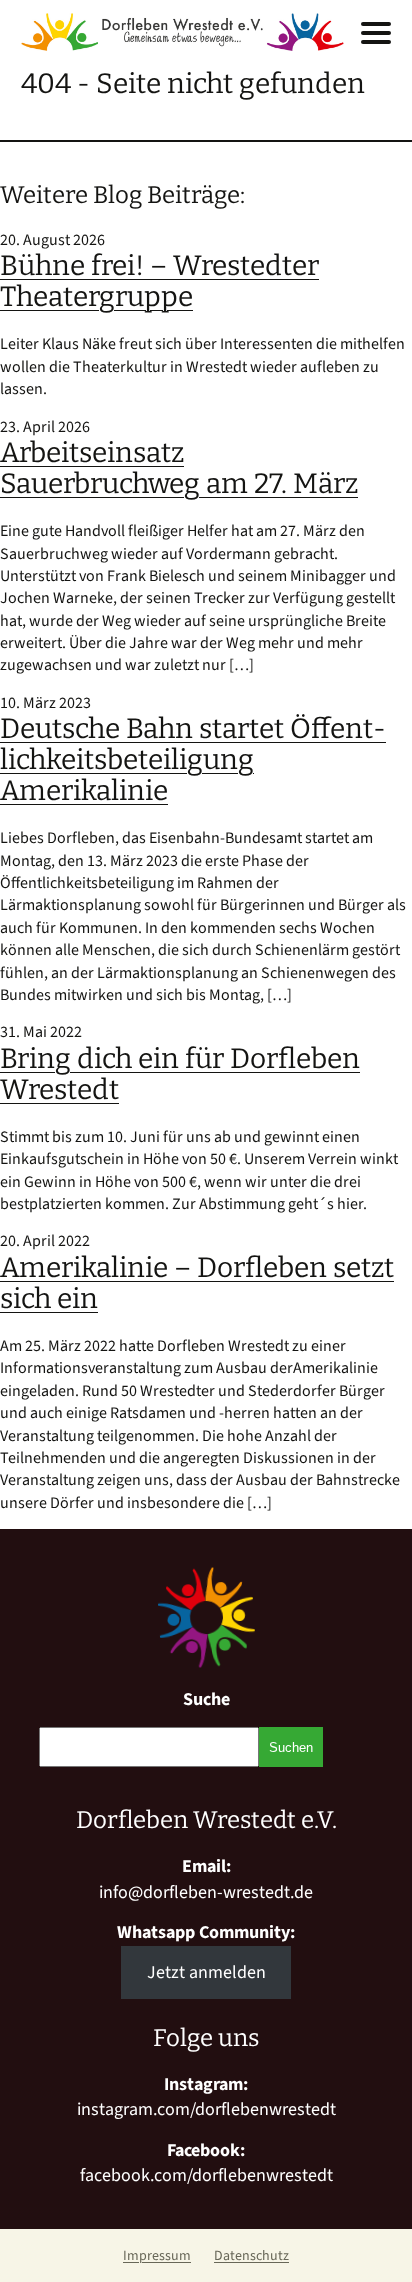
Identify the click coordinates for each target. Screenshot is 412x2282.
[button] (376, 33)
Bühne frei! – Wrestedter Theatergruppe (159, 281)
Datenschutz (251, 2256)
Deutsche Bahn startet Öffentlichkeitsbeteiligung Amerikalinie (193, 759)
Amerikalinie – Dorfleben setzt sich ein (197, 1283)
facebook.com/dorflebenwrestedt (206, 2175)
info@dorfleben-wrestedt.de (206, 1892)
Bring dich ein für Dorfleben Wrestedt (180, 1074)
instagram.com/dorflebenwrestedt (206, 2109)
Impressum (157, 2256)
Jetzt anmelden (206, 1972)
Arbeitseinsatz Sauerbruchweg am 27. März (179, 468)
